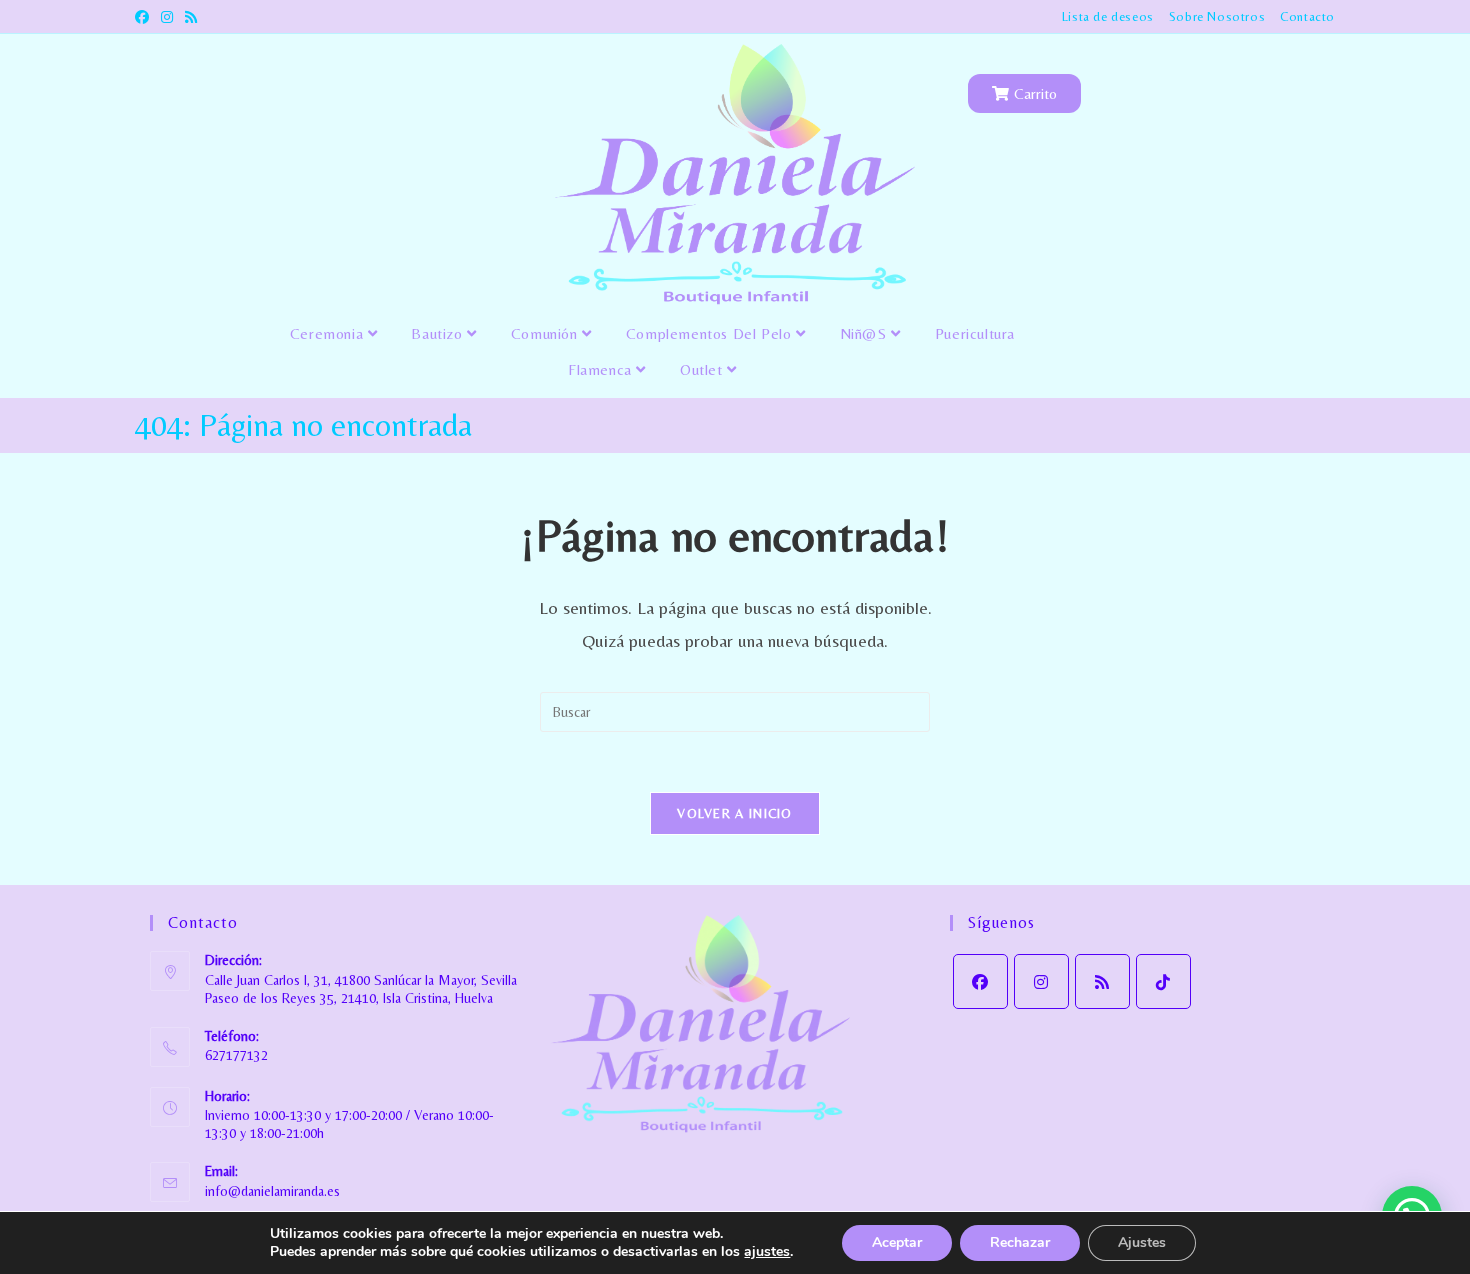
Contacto (1307, 16)
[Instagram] (1041, 981)
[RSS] (1102, 981)
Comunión (546, 333)
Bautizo (439, 333)
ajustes (767, 1252)
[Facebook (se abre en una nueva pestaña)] (145, 17)
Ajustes (1142, 1242)
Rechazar (1020, 1242)
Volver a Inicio (735, 813)
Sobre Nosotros (1217, 16)
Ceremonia (329, 333)
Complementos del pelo (711, 333)
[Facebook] (980, 981)
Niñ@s (866, 333)
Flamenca (602, 369)
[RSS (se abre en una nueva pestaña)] (191, 17)
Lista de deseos (1108, 16)
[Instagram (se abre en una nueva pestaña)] (167, 17)
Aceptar (897, 1242)
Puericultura (975, 333)
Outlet (703, 369)
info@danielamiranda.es (272, 1191)
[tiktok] (1163, 981)
